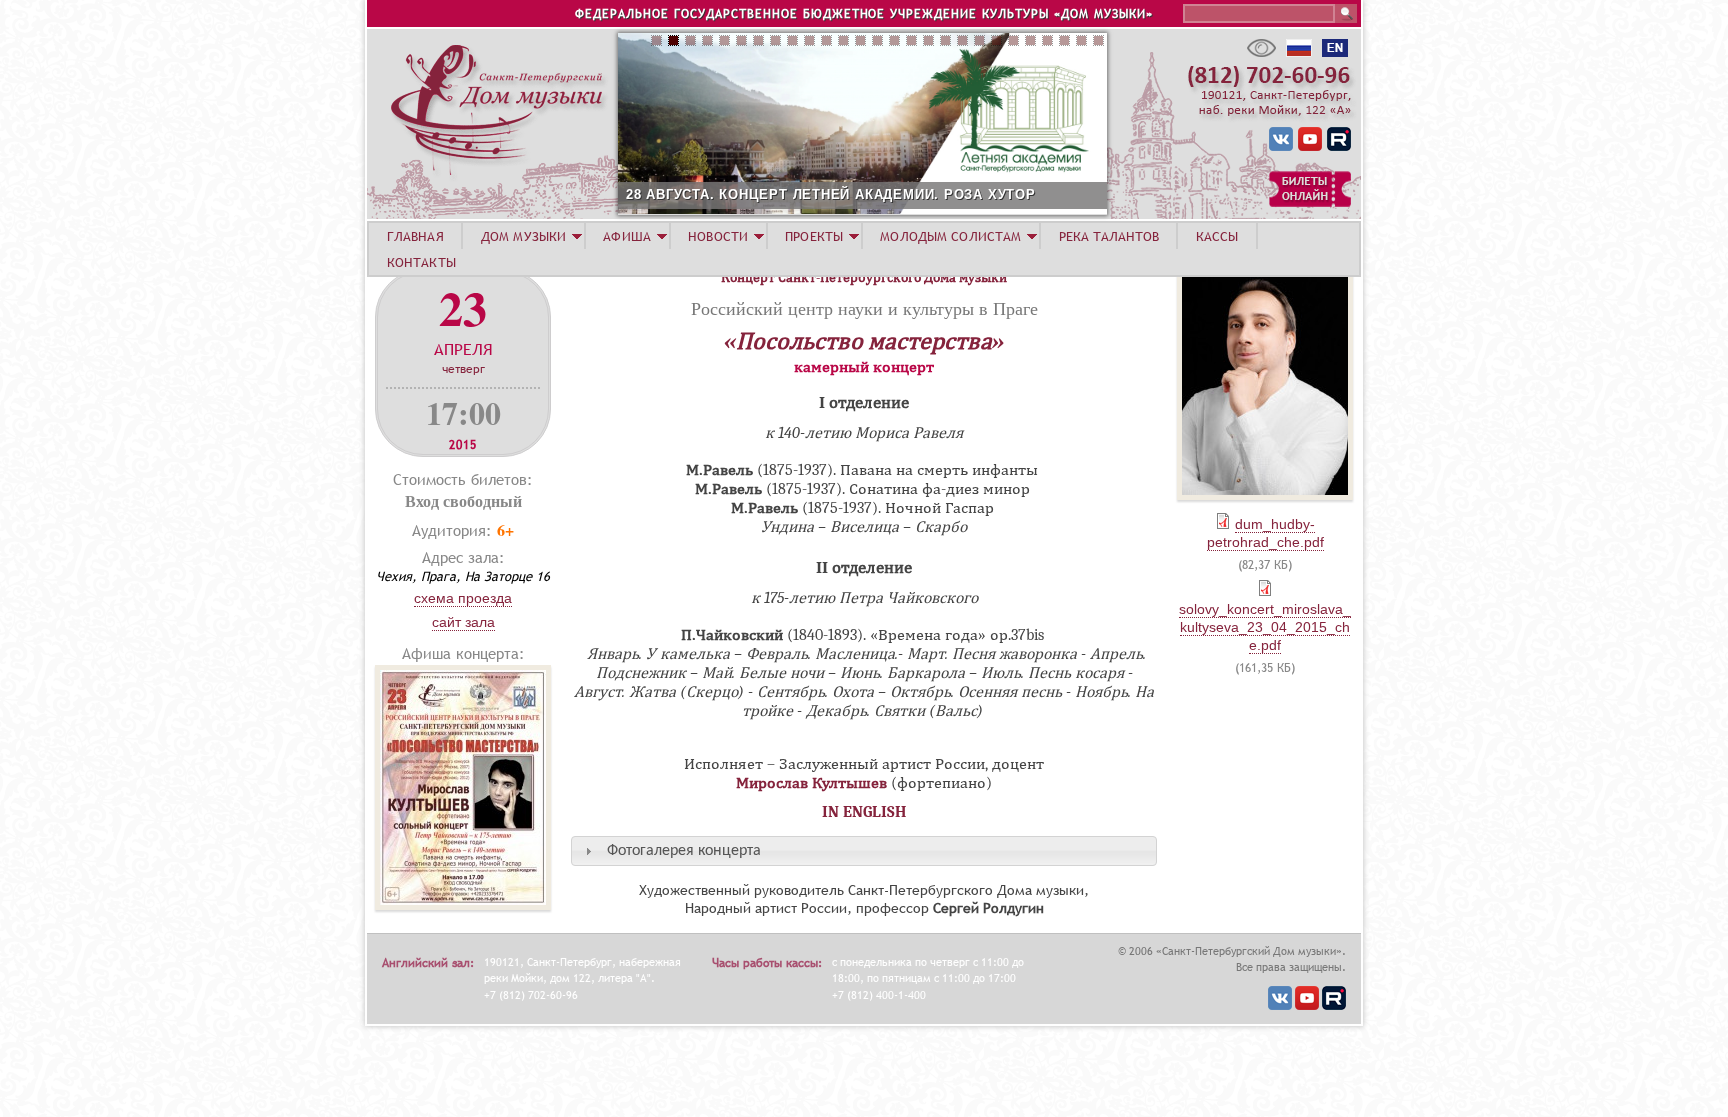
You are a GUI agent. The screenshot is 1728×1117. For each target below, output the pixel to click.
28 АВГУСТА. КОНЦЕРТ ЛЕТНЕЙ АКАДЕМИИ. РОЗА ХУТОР (831, 194)
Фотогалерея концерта (684, 851)
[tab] (864, 850)
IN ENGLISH (864, 812)
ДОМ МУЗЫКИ (523, 236)
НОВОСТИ (718, 236)
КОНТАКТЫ (421, 262)
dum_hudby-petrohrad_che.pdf (1265, 533)
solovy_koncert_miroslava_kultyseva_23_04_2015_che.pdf (1265, 627)
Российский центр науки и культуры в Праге (864, 308)
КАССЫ (1217, 236)
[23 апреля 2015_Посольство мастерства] (463, 904)
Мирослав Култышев (811, 783)
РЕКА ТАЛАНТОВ (1109, 236)
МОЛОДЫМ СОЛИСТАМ (950, 236)
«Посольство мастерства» (864, 341)
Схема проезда (463, 598)
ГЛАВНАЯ (415, 236)
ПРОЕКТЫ (814, 236)
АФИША (627, 236)
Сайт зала (463, 622)
